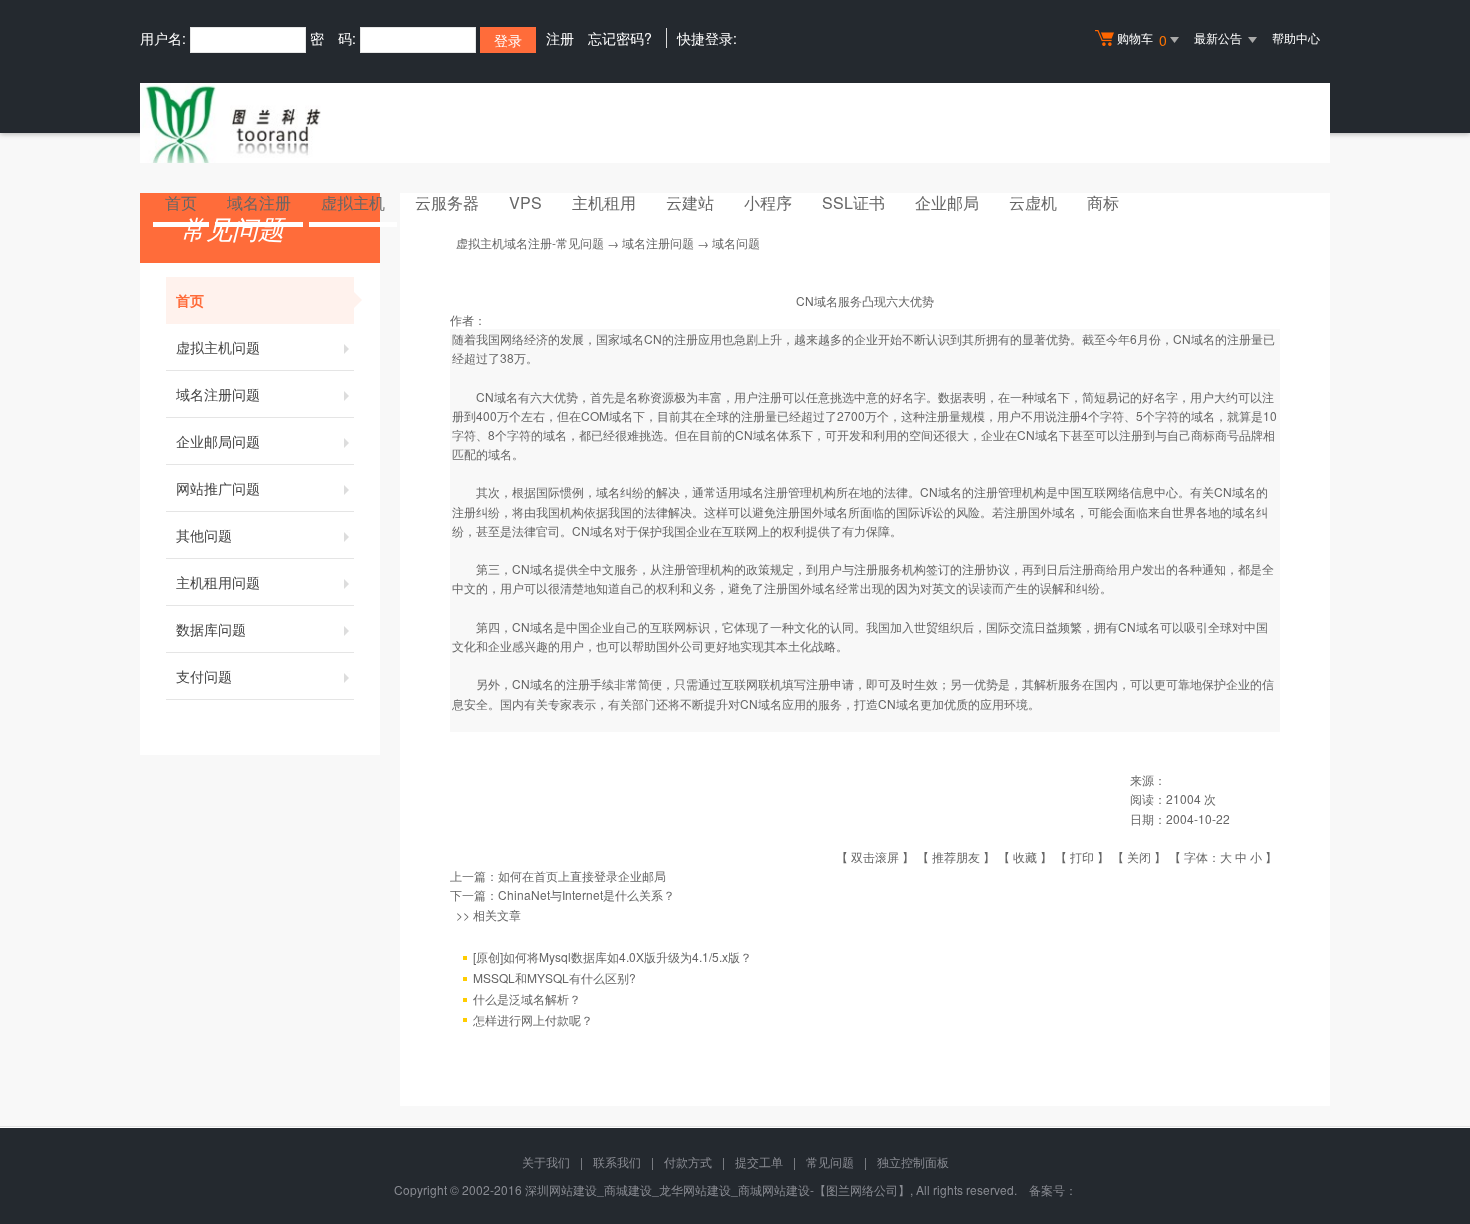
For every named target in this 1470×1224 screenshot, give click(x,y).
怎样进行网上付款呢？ (533, 1019)
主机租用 (604, 202)
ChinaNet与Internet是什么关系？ (586, 894)
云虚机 (1033, 202)
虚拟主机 (353, 202)
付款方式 (688, 1161)
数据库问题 (211, 629)
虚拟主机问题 (218, 347)
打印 (1082, 856)
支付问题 (204, 676)
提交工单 (759, 1161)
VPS (525, 202)
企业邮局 (947, 202)
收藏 (1025, 856)
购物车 (1142, 39)
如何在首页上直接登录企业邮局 (582, 875)
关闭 (1139, 856)
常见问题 (830, 1161)
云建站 (690, 202)
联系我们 (617, 1161)
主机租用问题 (218, 582)
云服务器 (447, 202)
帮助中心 (1296, 37)
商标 (1103, 202)
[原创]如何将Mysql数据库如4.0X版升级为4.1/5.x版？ (612, 956)
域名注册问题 (218, 394)
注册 (560, 38)
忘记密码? (620, 38)
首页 (181, 202)
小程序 (768, 202)
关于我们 (546, 1161)
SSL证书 (853, 202)
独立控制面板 (913, 1161)
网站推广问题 (218, 488)
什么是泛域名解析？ (527, 998)
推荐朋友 (956, 856)
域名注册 (259, 202)
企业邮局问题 (218, 441)
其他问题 (204, 535)
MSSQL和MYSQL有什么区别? (554, 977)
